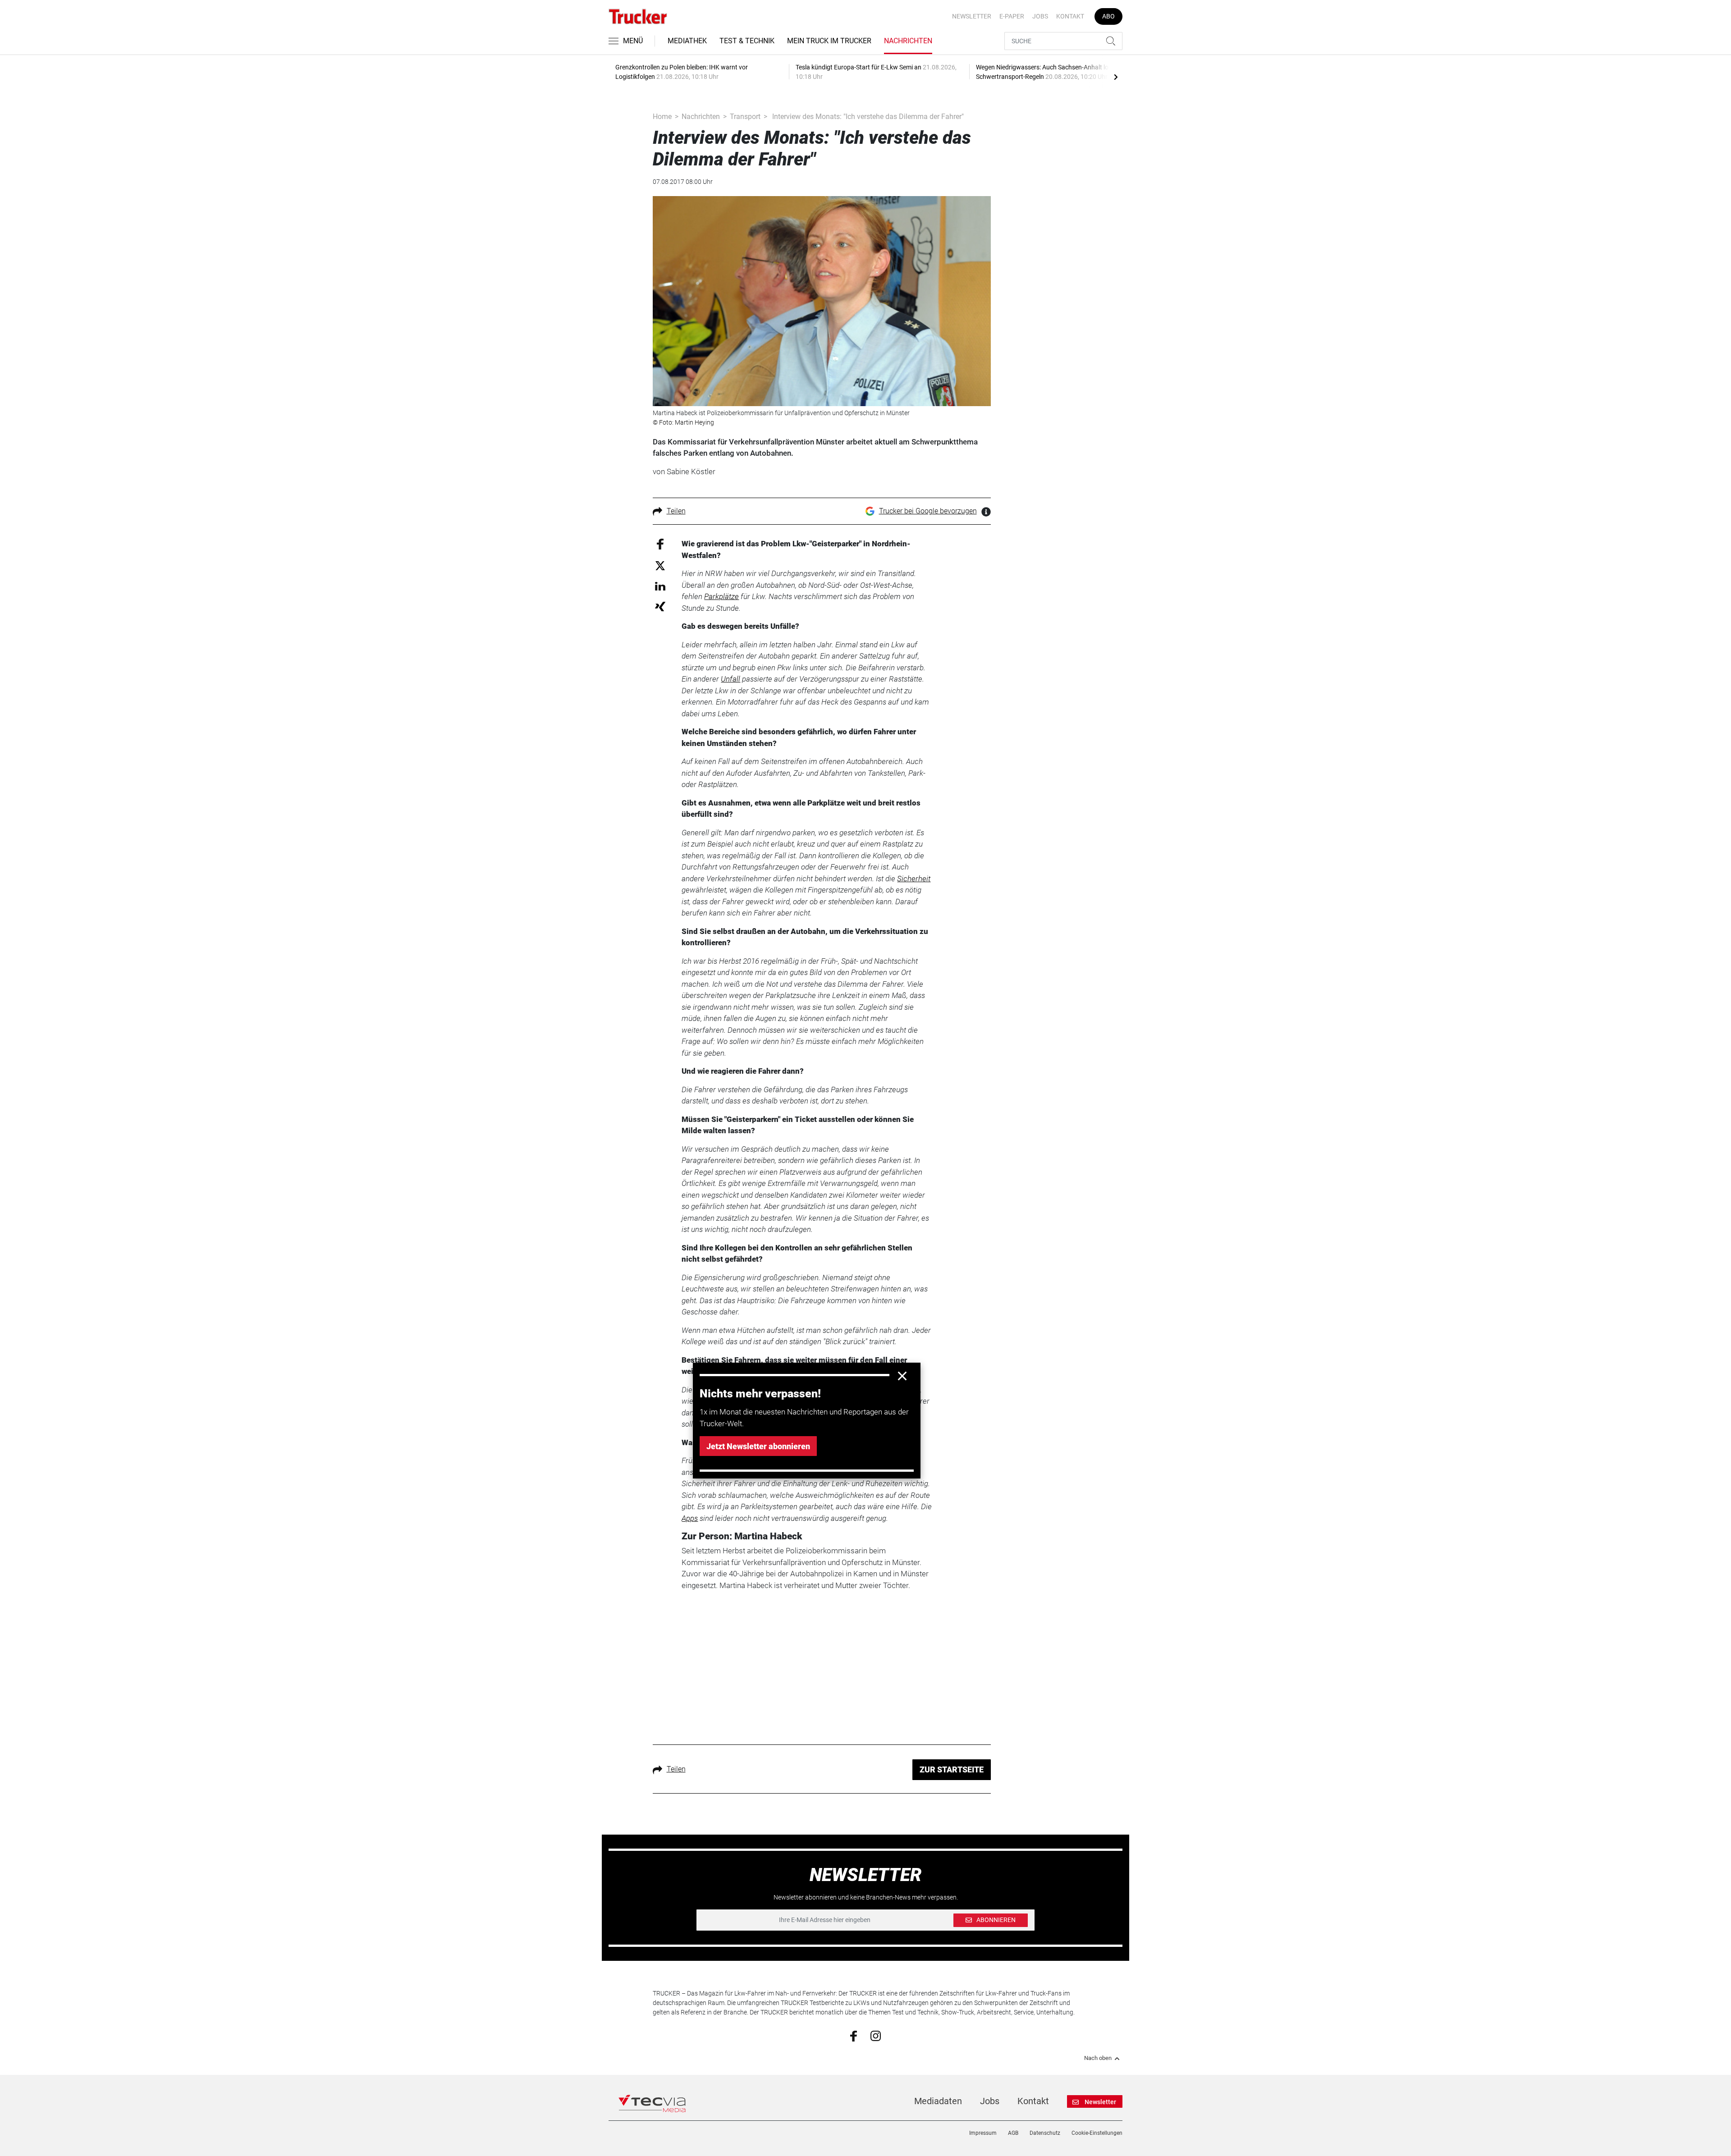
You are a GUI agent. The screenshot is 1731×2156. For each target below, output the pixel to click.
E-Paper (1012, 16)
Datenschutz (1045, 2133)
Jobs (1040, 16)
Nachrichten (908, 41)
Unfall (730, 679)
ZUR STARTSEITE (952, 1769)
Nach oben (1098, 2058)
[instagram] (876, 2036)
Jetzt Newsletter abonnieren (758, 1446)
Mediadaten (938, 2101)
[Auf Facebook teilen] (660, 544)
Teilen (676, 511)
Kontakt (1070, 16)
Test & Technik (747, 41)
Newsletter (972, 16)
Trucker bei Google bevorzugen (928, 511)
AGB (1013, 2133)
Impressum (983, 2133)
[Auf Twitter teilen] (660, 565)
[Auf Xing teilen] (660, 606)
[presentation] (1116, 77)
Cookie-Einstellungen (1097, 2133)
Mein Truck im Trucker (829, 41)
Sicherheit (914, 879)
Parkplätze (721, 596)
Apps (690, 1518)
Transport (745, 117)
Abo (1108, 16)
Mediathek (687, 41)
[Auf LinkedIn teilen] (660, 586)
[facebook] (854, 2036)
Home (662, 117)
